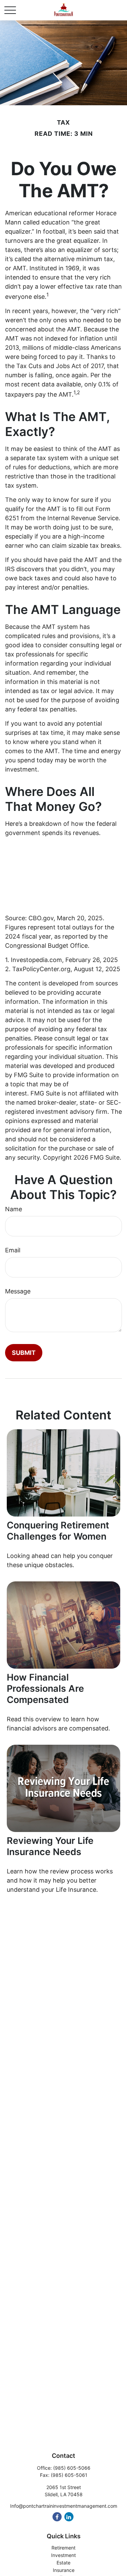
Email (13, 1250)
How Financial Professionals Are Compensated (45, 1689)
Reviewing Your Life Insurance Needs (50, 1846)
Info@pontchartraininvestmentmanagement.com (64, 2506)
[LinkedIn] (69, 2517)
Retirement (63, 2548)
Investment (63, 2555)
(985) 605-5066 (72, 2468)
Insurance (64, 2570)
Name (14, 1209)
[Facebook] (57, 2517)
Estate (63, 2563)
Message (18, 1291)
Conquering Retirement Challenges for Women (58, 1531)
